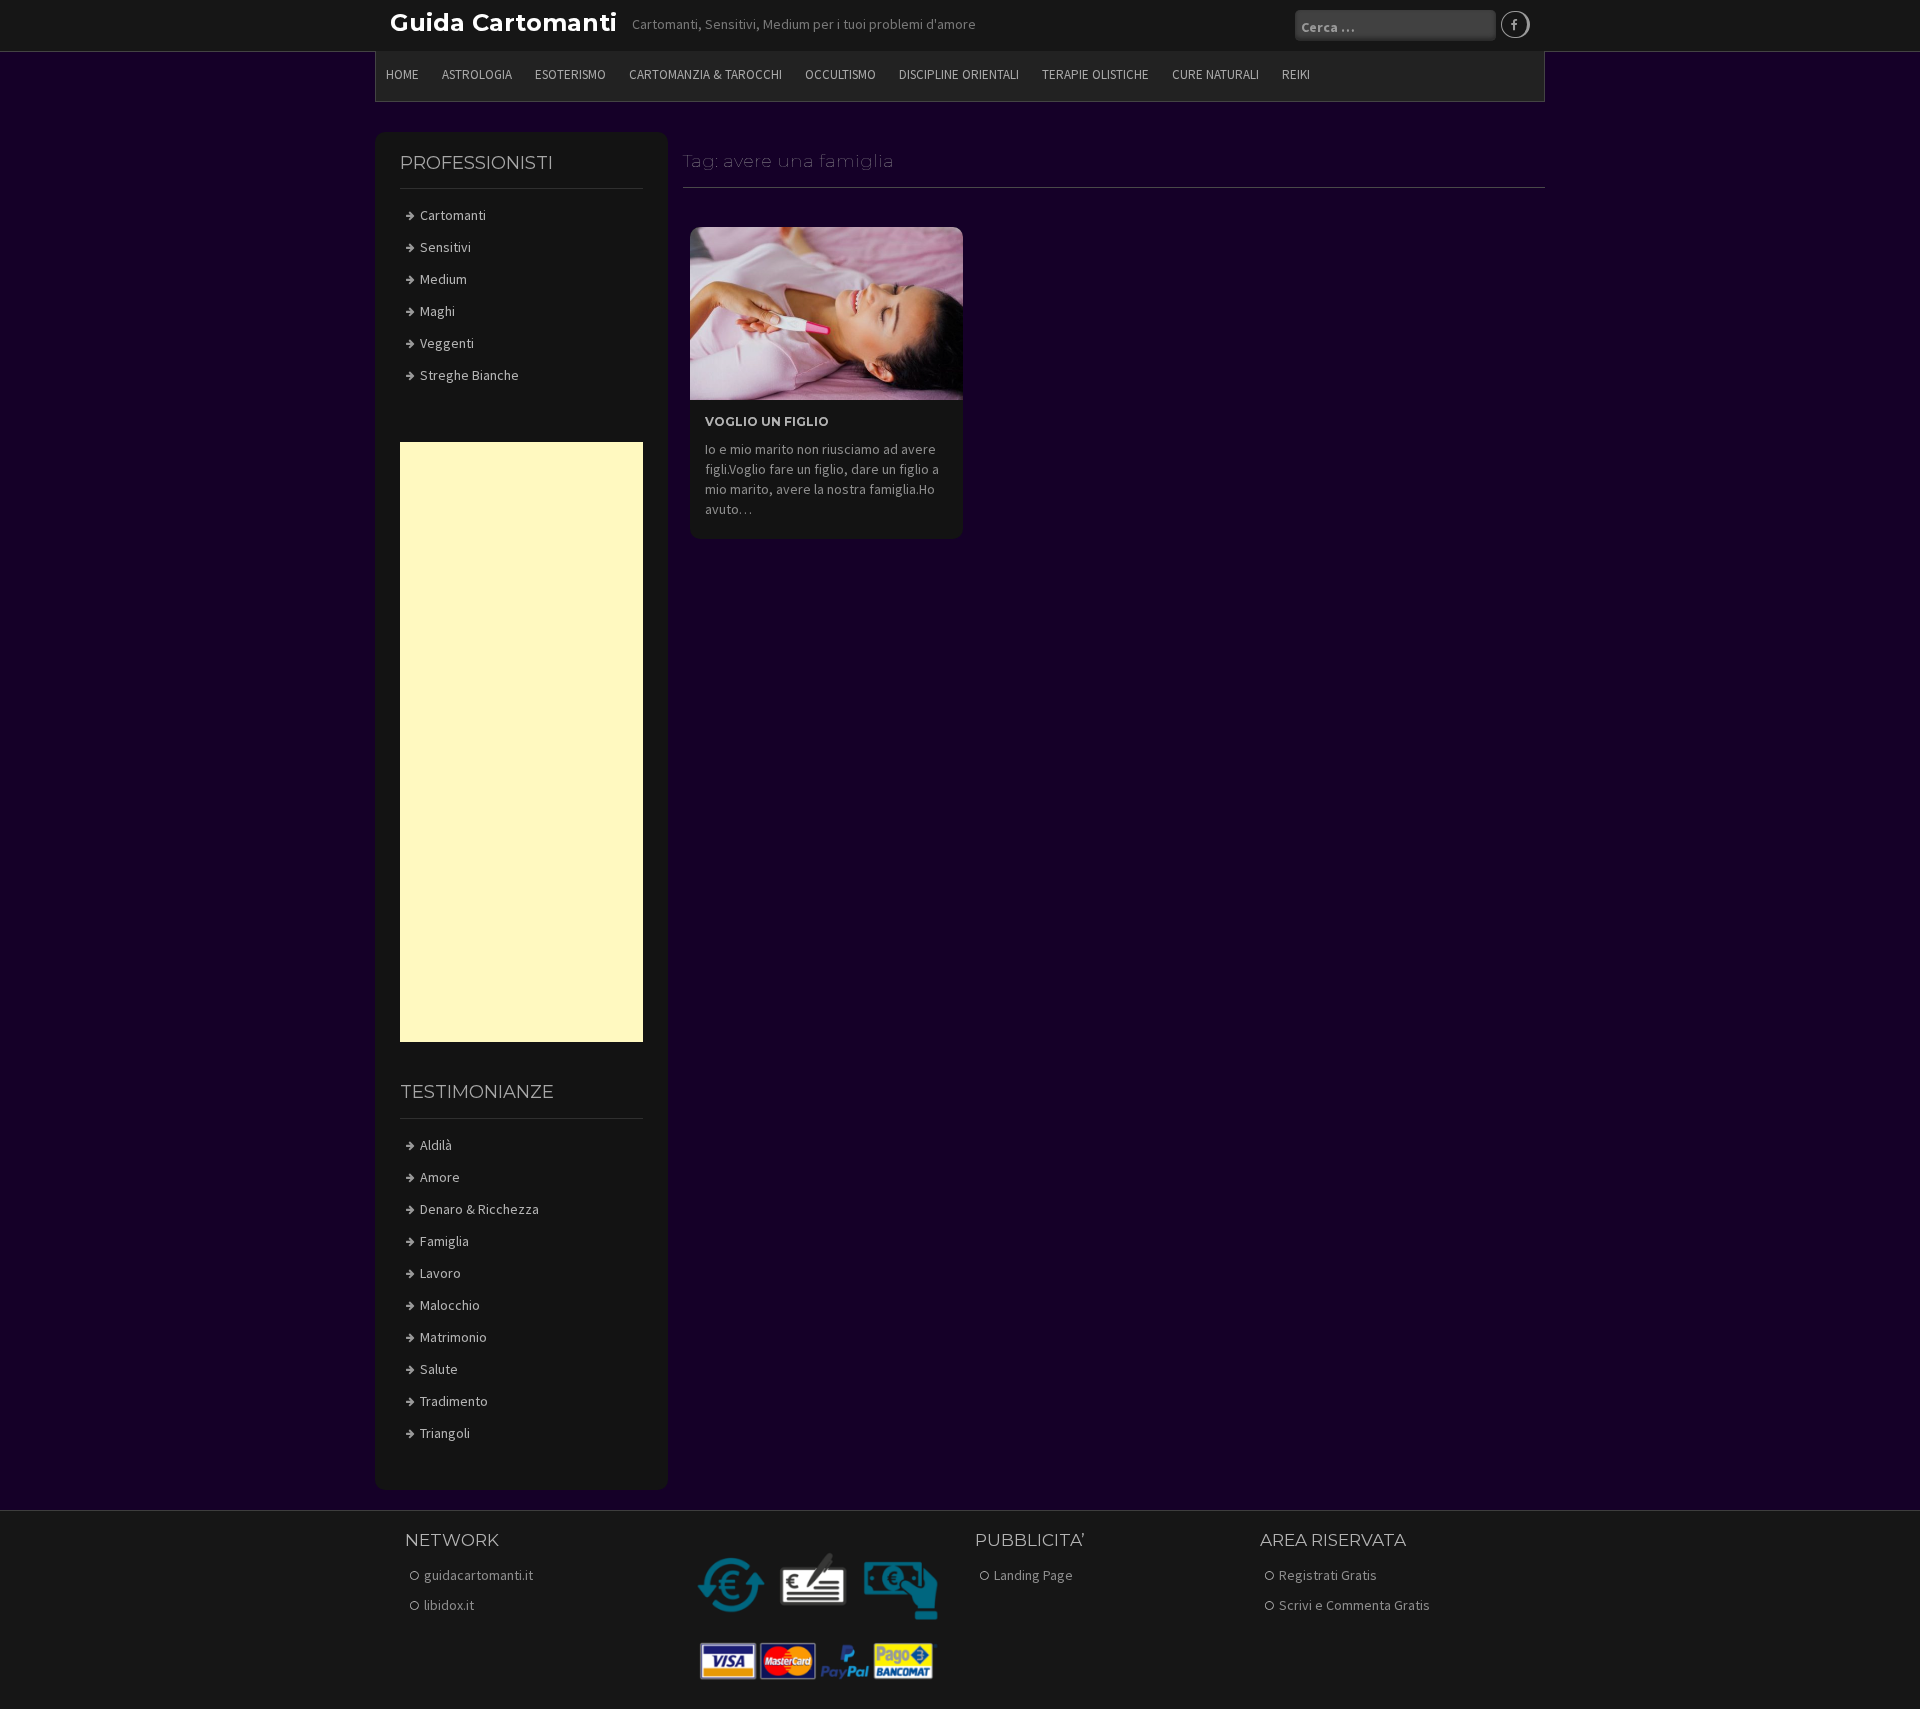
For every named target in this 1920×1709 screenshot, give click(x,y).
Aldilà (436, 1145)
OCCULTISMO (840, 74)
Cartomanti (453, 215)
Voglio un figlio (767, 421)
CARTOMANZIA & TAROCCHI (705, 74)
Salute (439, 1369)
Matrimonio (453, 1337)
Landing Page (1033, 1575)
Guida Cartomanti (503, 22)
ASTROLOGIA (477, 74)
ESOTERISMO (570, 74)
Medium (443, 279)
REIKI (1296, 74)
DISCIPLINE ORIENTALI (959, 74)
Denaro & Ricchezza (479, 1209)
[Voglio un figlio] (826, 312)
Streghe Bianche (469, 375)
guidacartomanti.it (478, 1575)
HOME (402, 74)
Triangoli (445, 1433)
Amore (440, 1177)
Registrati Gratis (1328, 1575)
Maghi (437, 311)
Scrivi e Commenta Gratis (1354, 1605)
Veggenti (447, 343)
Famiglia (444, 1241)
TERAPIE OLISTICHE (1095, 74)
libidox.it (449, 1605)
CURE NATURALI (1215, 74)
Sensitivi (445, 247)
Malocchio (450, 1305)
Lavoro (440, 1273)
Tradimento (454, 1401)
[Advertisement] (521, 742)
